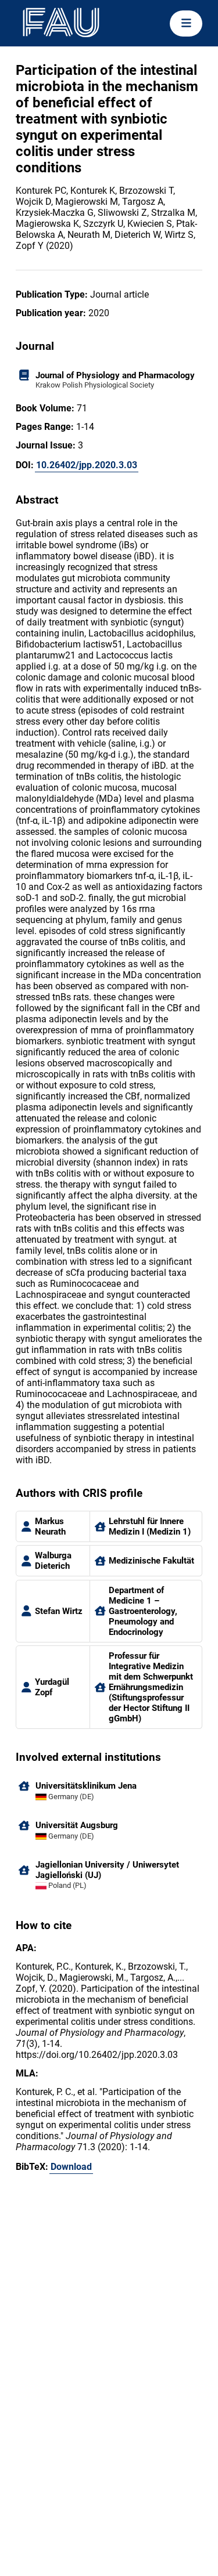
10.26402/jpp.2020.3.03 (87, 465)
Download (71, 2167)
